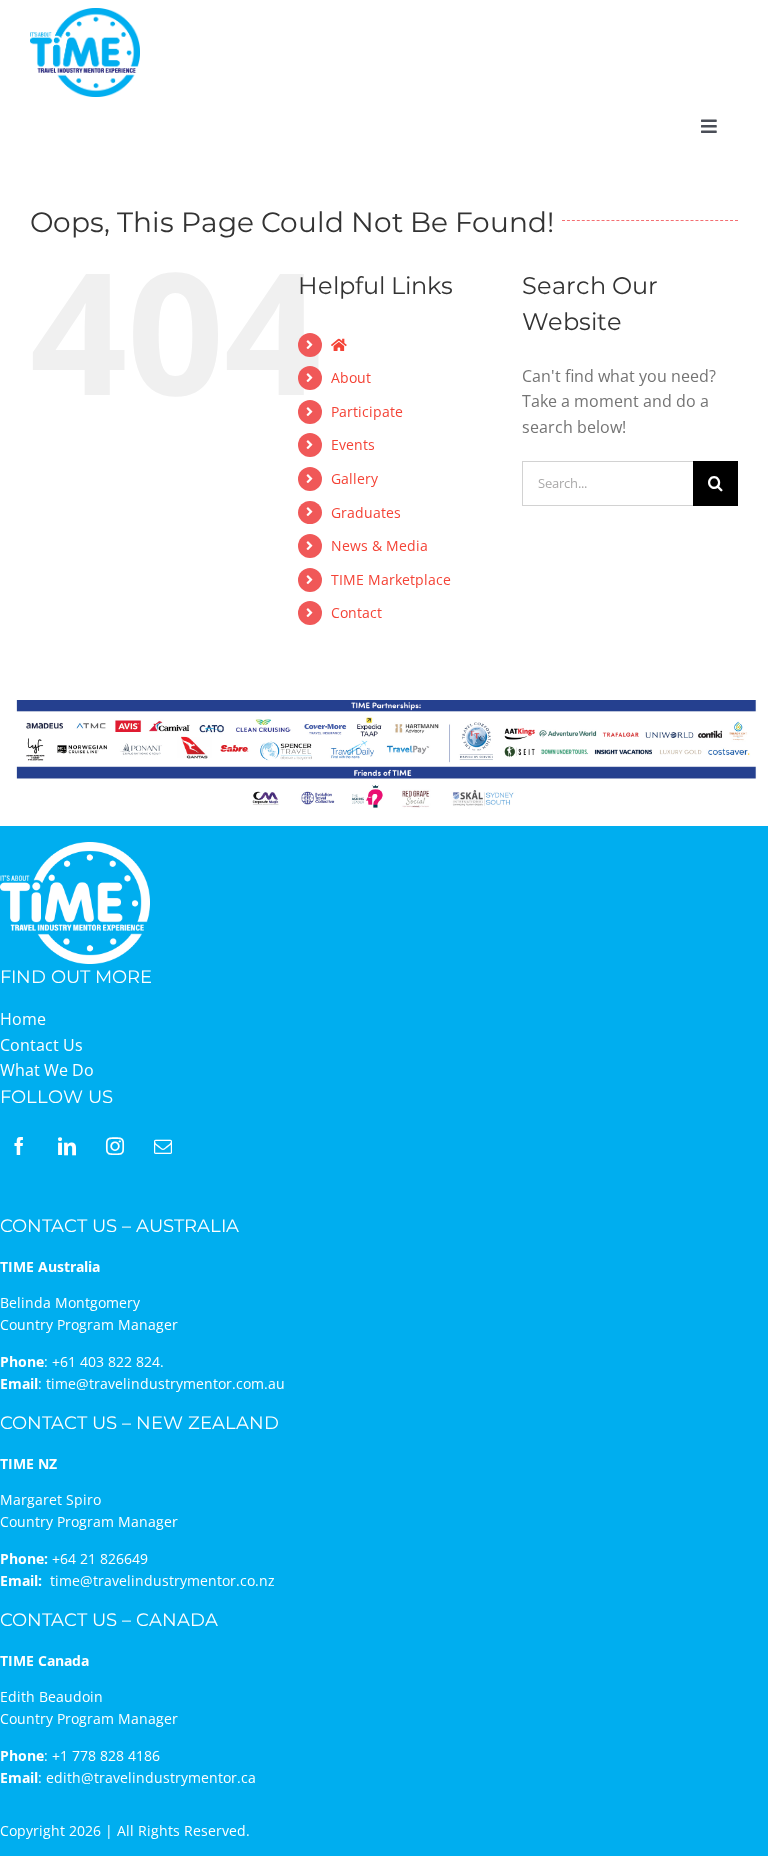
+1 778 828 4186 (106, 1755)
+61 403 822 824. (108, 1361)
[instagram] (115, 1146)
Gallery (354, 478)
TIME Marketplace (391, 579)
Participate (367, 411)
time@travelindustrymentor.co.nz (162, 1580)
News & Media (379, 545)
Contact (356, 612)
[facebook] (19, 1146)
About (351, 377)
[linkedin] (67, 1146)
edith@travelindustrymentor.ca (151, 1777)
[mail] (163, 1146)
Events (353, 444)
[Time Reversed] (75, 848)
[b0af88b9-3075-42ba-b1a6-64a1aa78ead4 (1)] (85, 16)
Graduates (366, 512)
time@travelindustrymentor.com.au (165, 1383)
